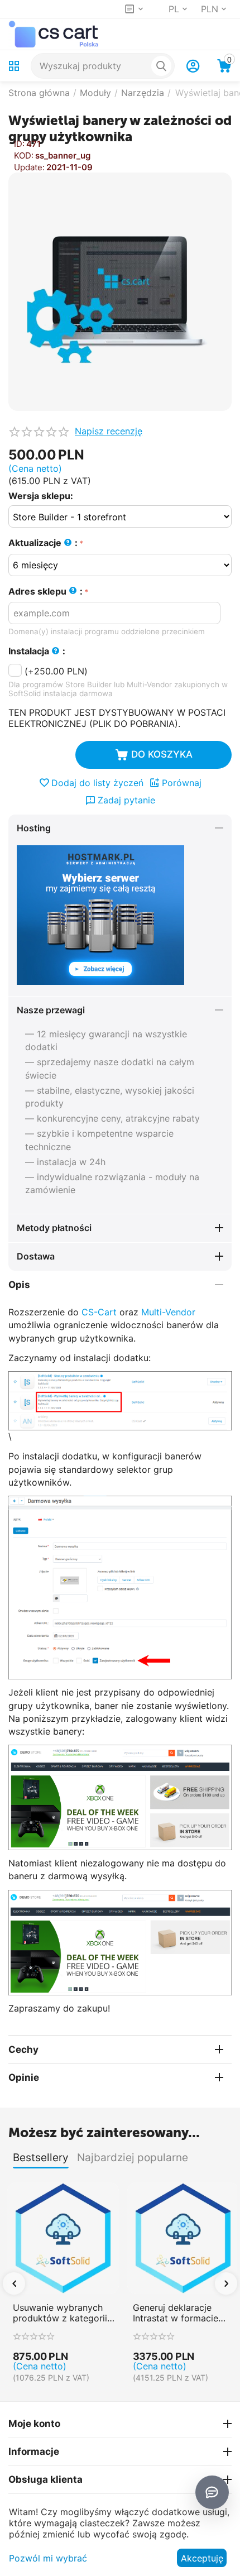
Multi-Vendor (168, 1312)
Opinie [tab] (24, 2077)
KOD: (24, 155)
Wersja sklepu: (41, 496)
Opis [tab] (19, 1285)
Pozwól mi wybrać (48, 2558)
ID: (19, 144)
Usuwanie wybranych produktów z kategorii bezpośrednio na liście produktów (60, 2313)
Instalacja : (37, 651)
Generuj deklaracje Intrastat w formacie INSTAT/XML (176, 2313)
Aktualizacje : (43, 543)
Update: (29, 167)
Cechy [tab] (23, 2050)
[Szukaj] (161, 66)
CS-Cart (99, 1312)
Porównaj (182, 783)
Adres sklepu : (45, 591)
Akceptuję (202, 2558)
